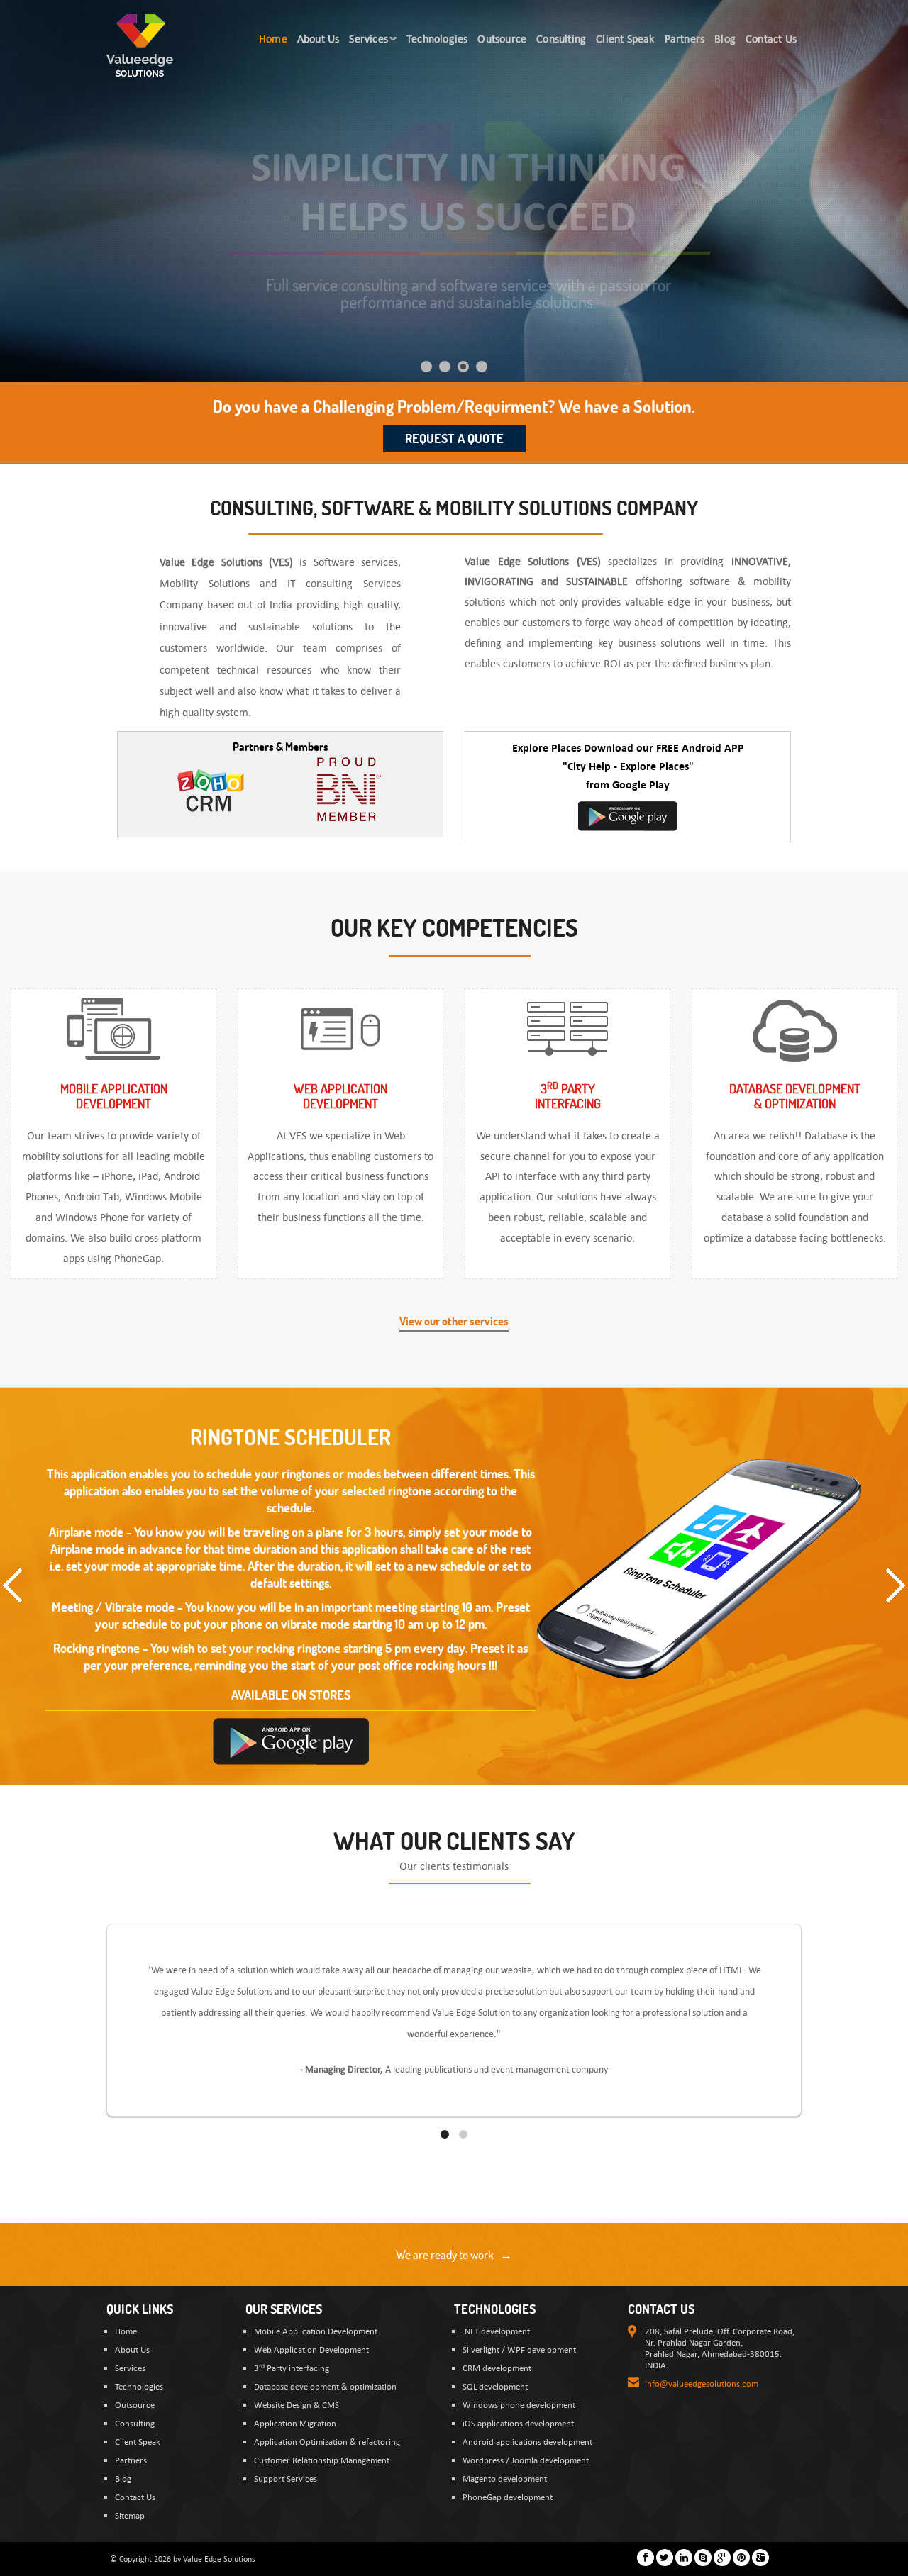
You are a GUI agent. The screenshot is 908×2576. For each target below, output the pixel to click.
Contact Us (135, 2497)
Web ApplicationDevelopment (340, 1096)
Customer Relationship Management (322, 2460)
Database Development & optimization (795, 1096)
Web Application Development (311, 2349)
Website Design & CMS (297, 2404)
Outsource (135, 2404)
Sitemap (130, 2515)
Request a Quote (454, 439)
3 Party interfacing (292, 2368)
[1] (445, 2134)
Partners (131, 2460)
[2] (463, 2134)
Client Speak (138, 2441)
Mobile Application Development (316, 2331)
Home (126, 2331)
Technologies (139, 2386)
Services (130, 2368)
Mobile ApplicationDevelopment (114, 1096)
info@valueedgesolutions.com (702, 2383)
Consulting (135, 2423)
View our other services (454, 1321)
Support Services (286, 2478)
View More (441, 1618)
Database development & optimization (325, 2386)
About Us (132, 2349)
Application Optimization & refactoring (327, 2441)
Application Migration (295, 2423)
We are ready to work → (454, 2254)
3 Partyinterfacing (568, 1096)
